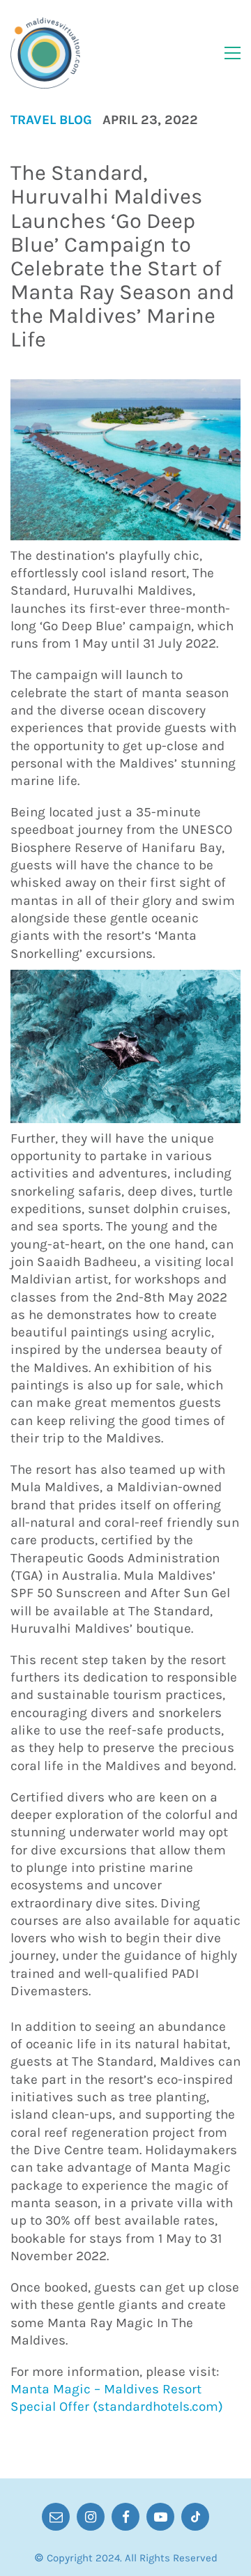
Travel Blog (51, 120)
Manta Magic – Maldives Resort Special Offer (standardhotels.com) (117, 2398)
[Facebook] (125, 2517)
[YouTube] (160, 2517)
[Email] (56, 2517)
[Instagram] (91, 2517)
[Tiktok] (195, 2517)
